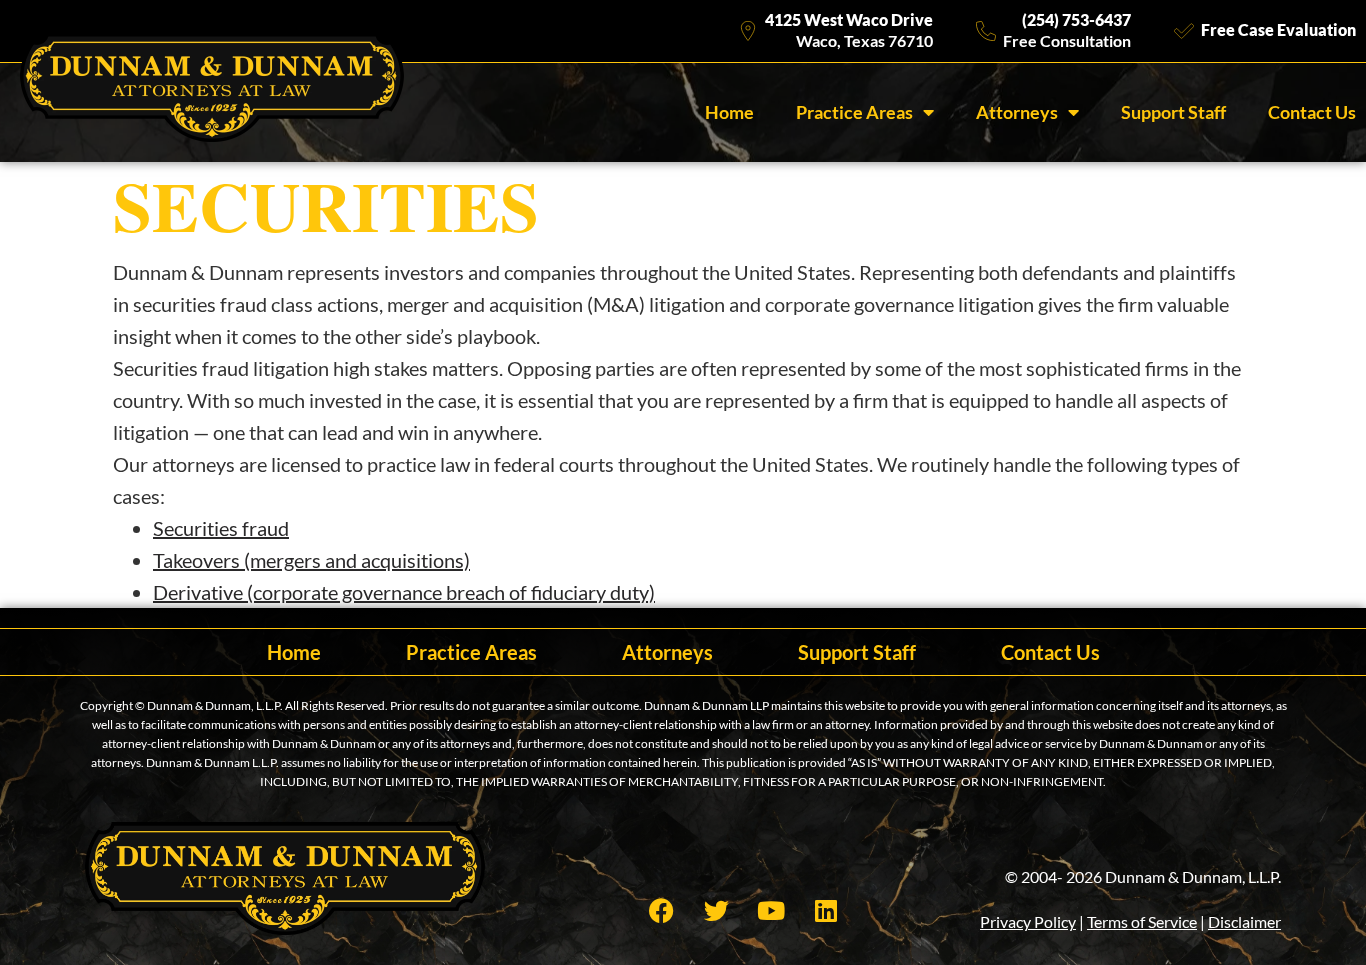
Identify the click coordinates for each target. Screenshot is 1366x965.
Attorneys (1017, 112)
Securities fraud (221, 528)
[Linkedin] (826, 910)
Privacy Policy (1028, 921)
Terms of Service (1142, 921)
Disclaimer (1244, 921)
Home (729, 112)
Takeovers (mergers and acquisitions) (311, 560)
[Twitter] (716, 910)
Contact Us (1312, 112)
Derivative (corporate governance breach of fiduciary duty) (404, 592)
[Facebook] (661, 910)
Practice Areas (854, 112)
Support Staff (1173, 112)
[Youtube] (771, 910)
